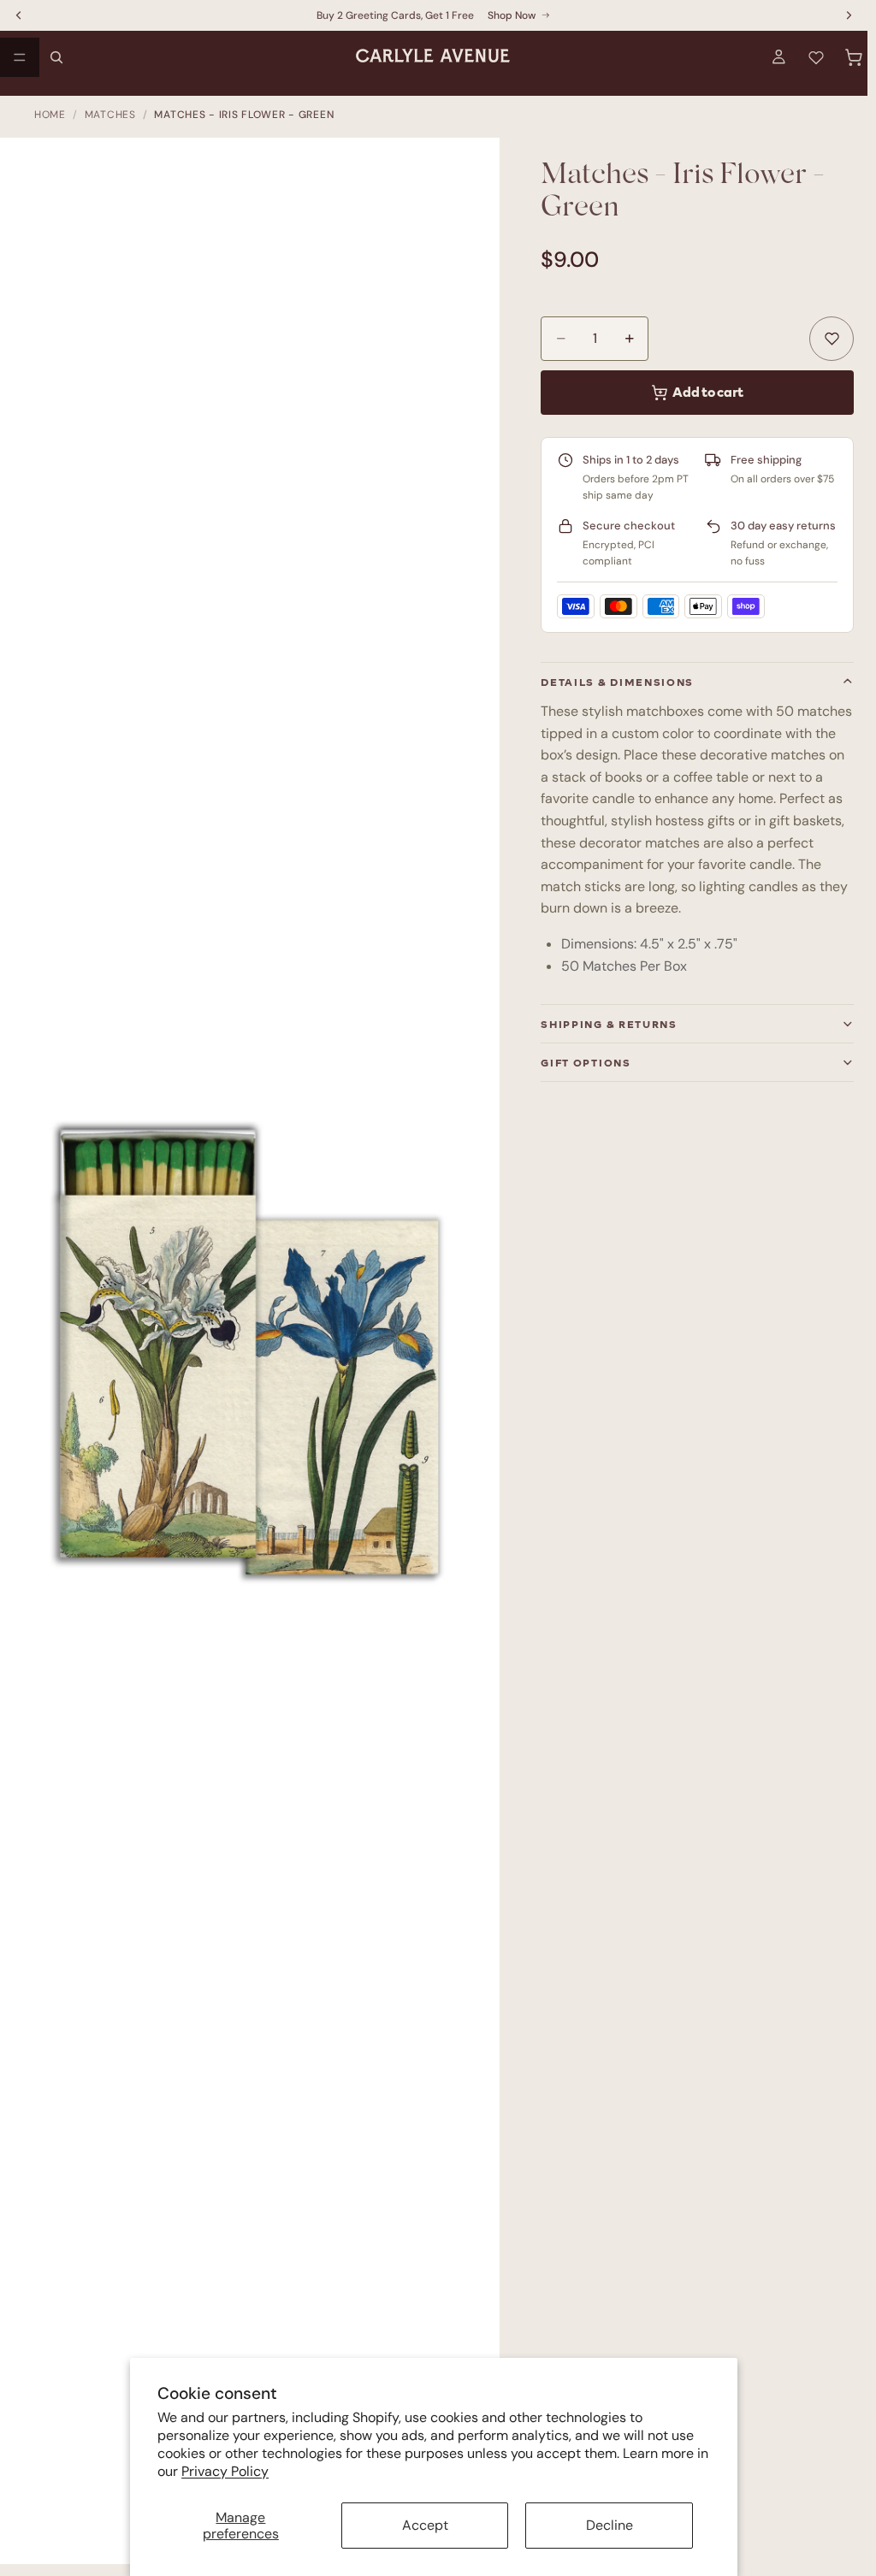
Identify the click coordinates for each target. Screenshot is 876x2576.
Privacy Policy (225, 2471)
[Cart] (854, 57)
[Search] (56, 57)
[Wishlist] (816, 57)
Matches (110, 115)
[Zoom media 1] (258, 1359)
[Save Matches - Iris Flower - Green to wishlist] (832, 339)
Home (50, 115)
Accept (425, 2525)
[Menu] (20, 57)
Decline (610, 2525)
